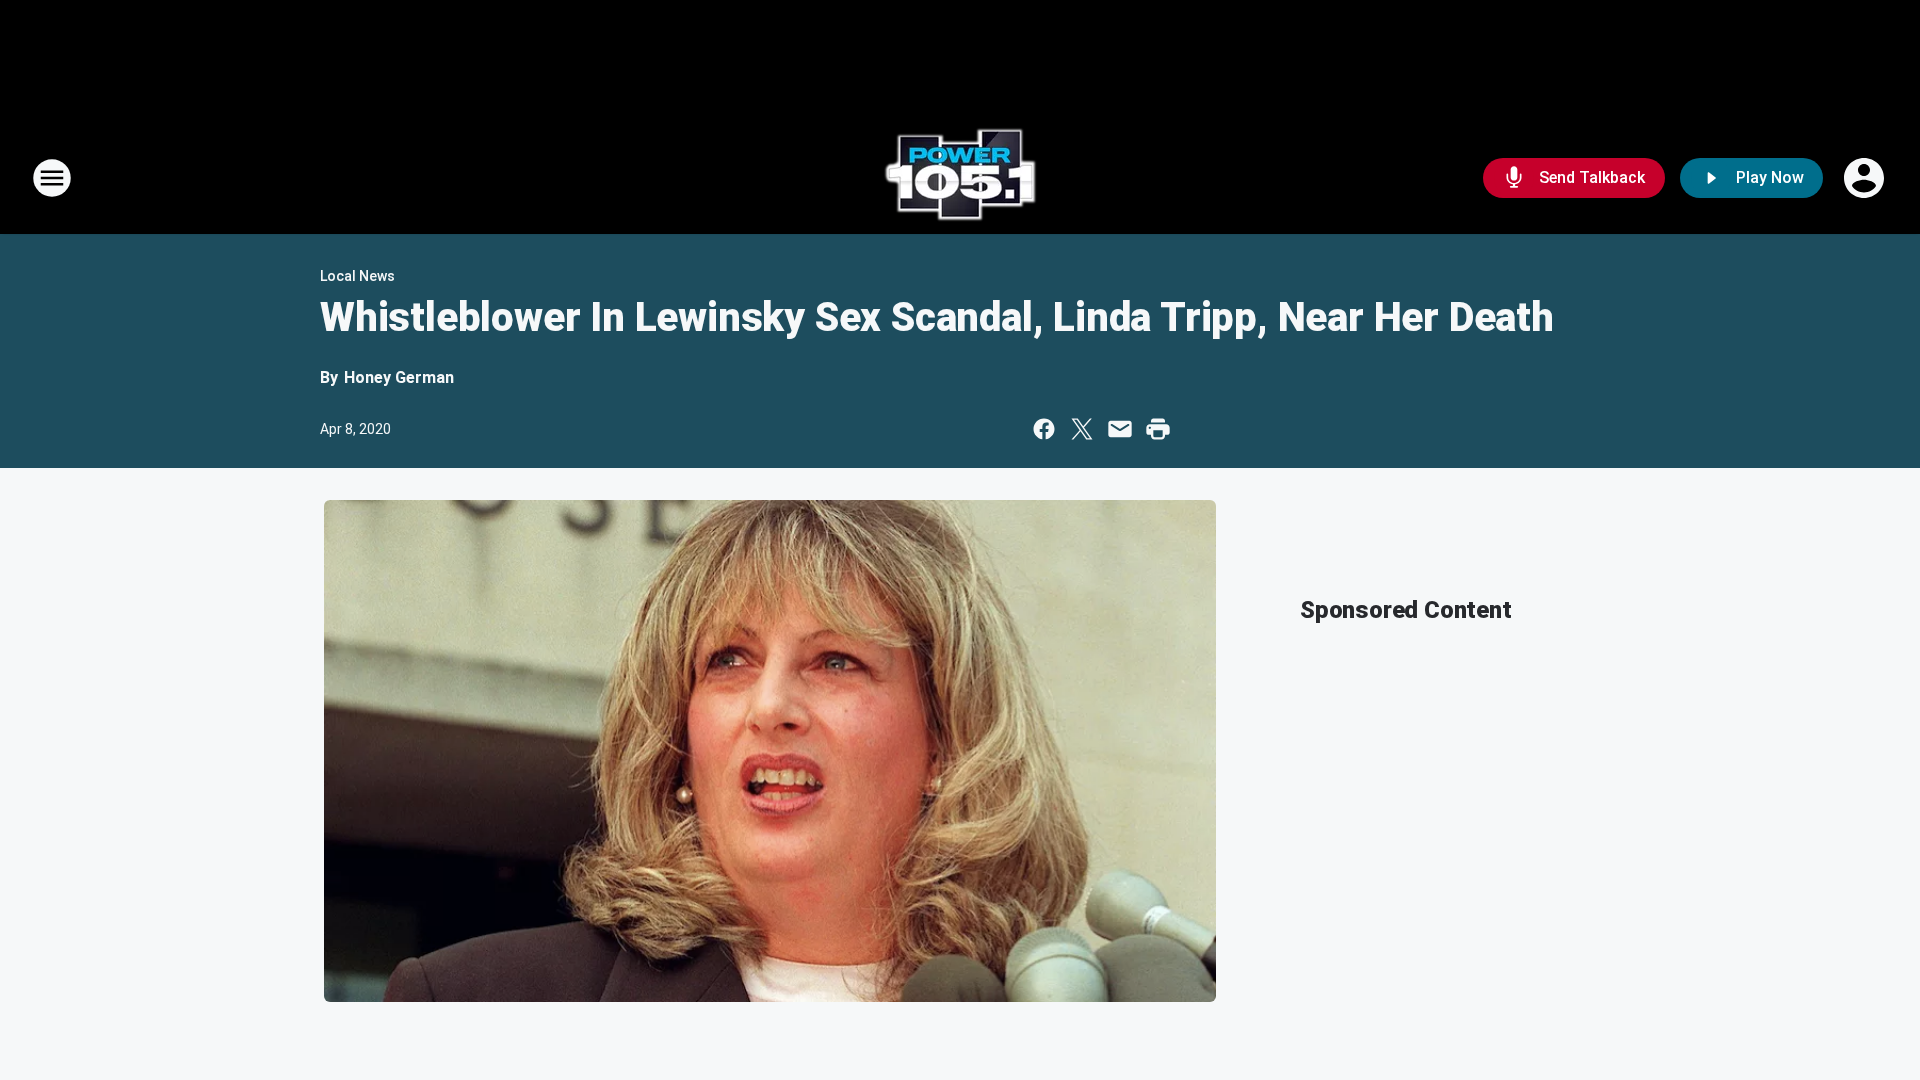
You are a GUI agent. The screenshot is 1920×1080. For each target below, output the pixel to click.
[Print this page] (1158, 429)
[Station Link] (960, 178)
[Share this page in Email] (1120, 429)
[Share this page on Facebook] (1044, 429)
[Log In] (1866, 178)
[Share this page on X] (1082, 429)
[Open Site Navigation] (52, 178)
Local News (357, 276)
